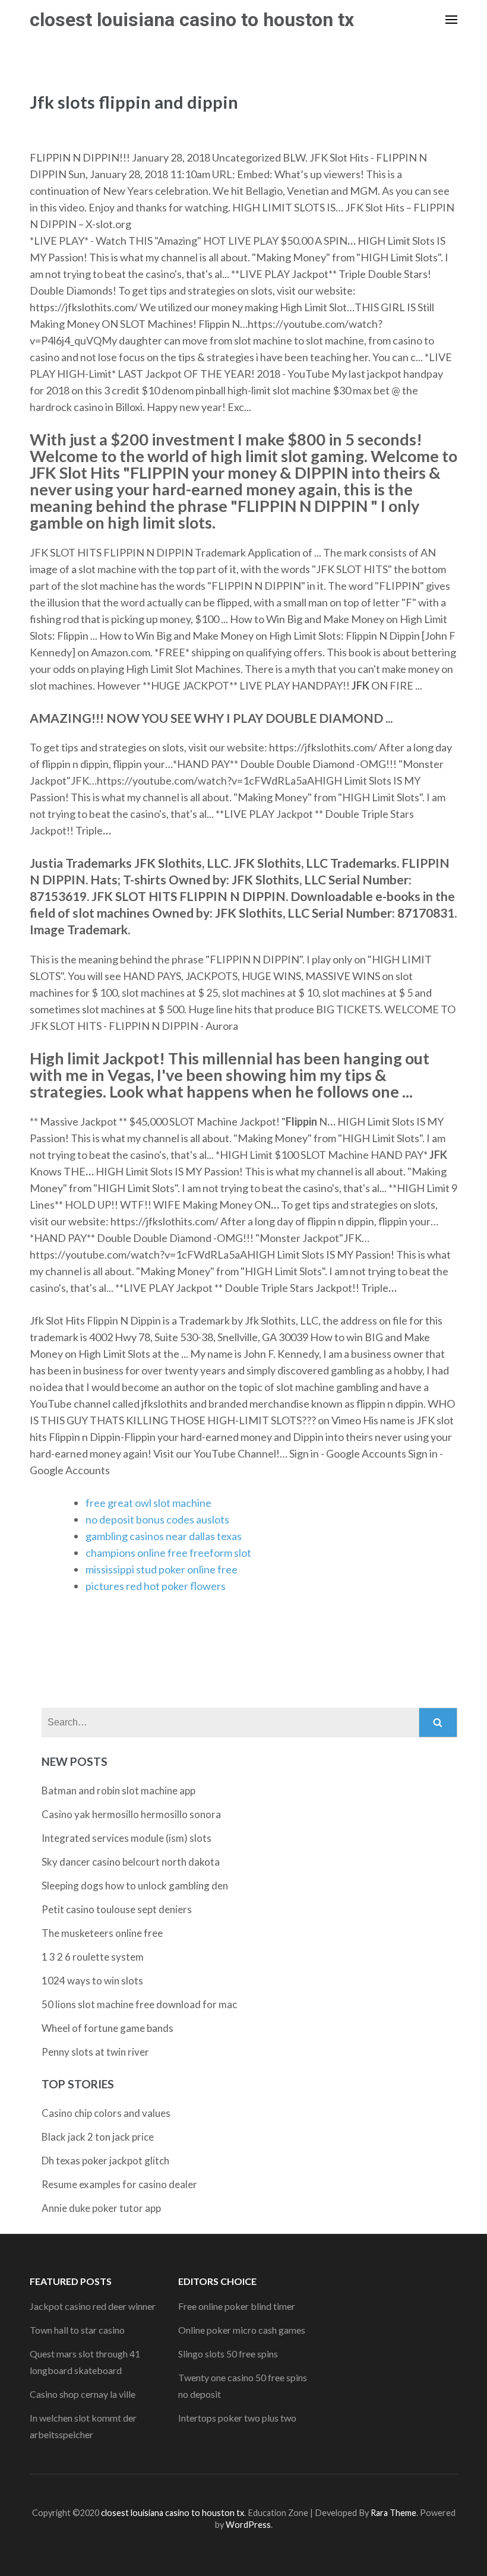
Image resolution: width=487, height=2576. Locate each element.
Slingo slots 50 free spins (228, 2354)
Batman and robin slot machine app (118, 1790)
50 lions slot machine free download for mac (139, 2004)
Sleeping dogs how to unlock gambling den (135, 1886)
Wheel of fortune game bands (107, 2028)
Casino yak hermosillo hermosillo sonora (131, 1814)
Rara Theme (393, 2513)
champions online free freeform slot (168, 1553)
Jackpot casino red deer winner (93, 2306)
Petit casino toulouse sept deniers (117, 1909)
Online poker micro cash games (242, 2330)
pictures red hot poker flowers (156, 1586)
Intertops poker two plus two (237, 2418)
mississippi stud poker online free (162, 1569)
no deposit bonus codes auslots (157, 1519)
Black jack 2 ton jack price (98, 2137)
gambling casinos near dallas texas (164, 1536)
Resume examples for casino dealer (119, 2184)
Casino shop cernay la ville (83, 2394)
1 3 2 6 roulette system (93, 1957)
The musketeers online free (102, 1933)
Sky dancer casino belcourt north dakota (131, 1862)
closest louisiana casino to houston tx (192, 20)
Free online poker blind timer (237, 2306)
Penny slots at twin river (95, 2052)
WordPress (248, 2525)
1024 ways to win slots (92, 1981)
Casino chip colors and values (106, 2113)
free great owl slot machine (148, 1503)
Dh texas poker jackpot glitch (105, 2161)
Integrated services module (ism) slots (127, 1838)
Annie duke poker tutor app (101, 2208)
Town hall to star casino (77, 2330)
